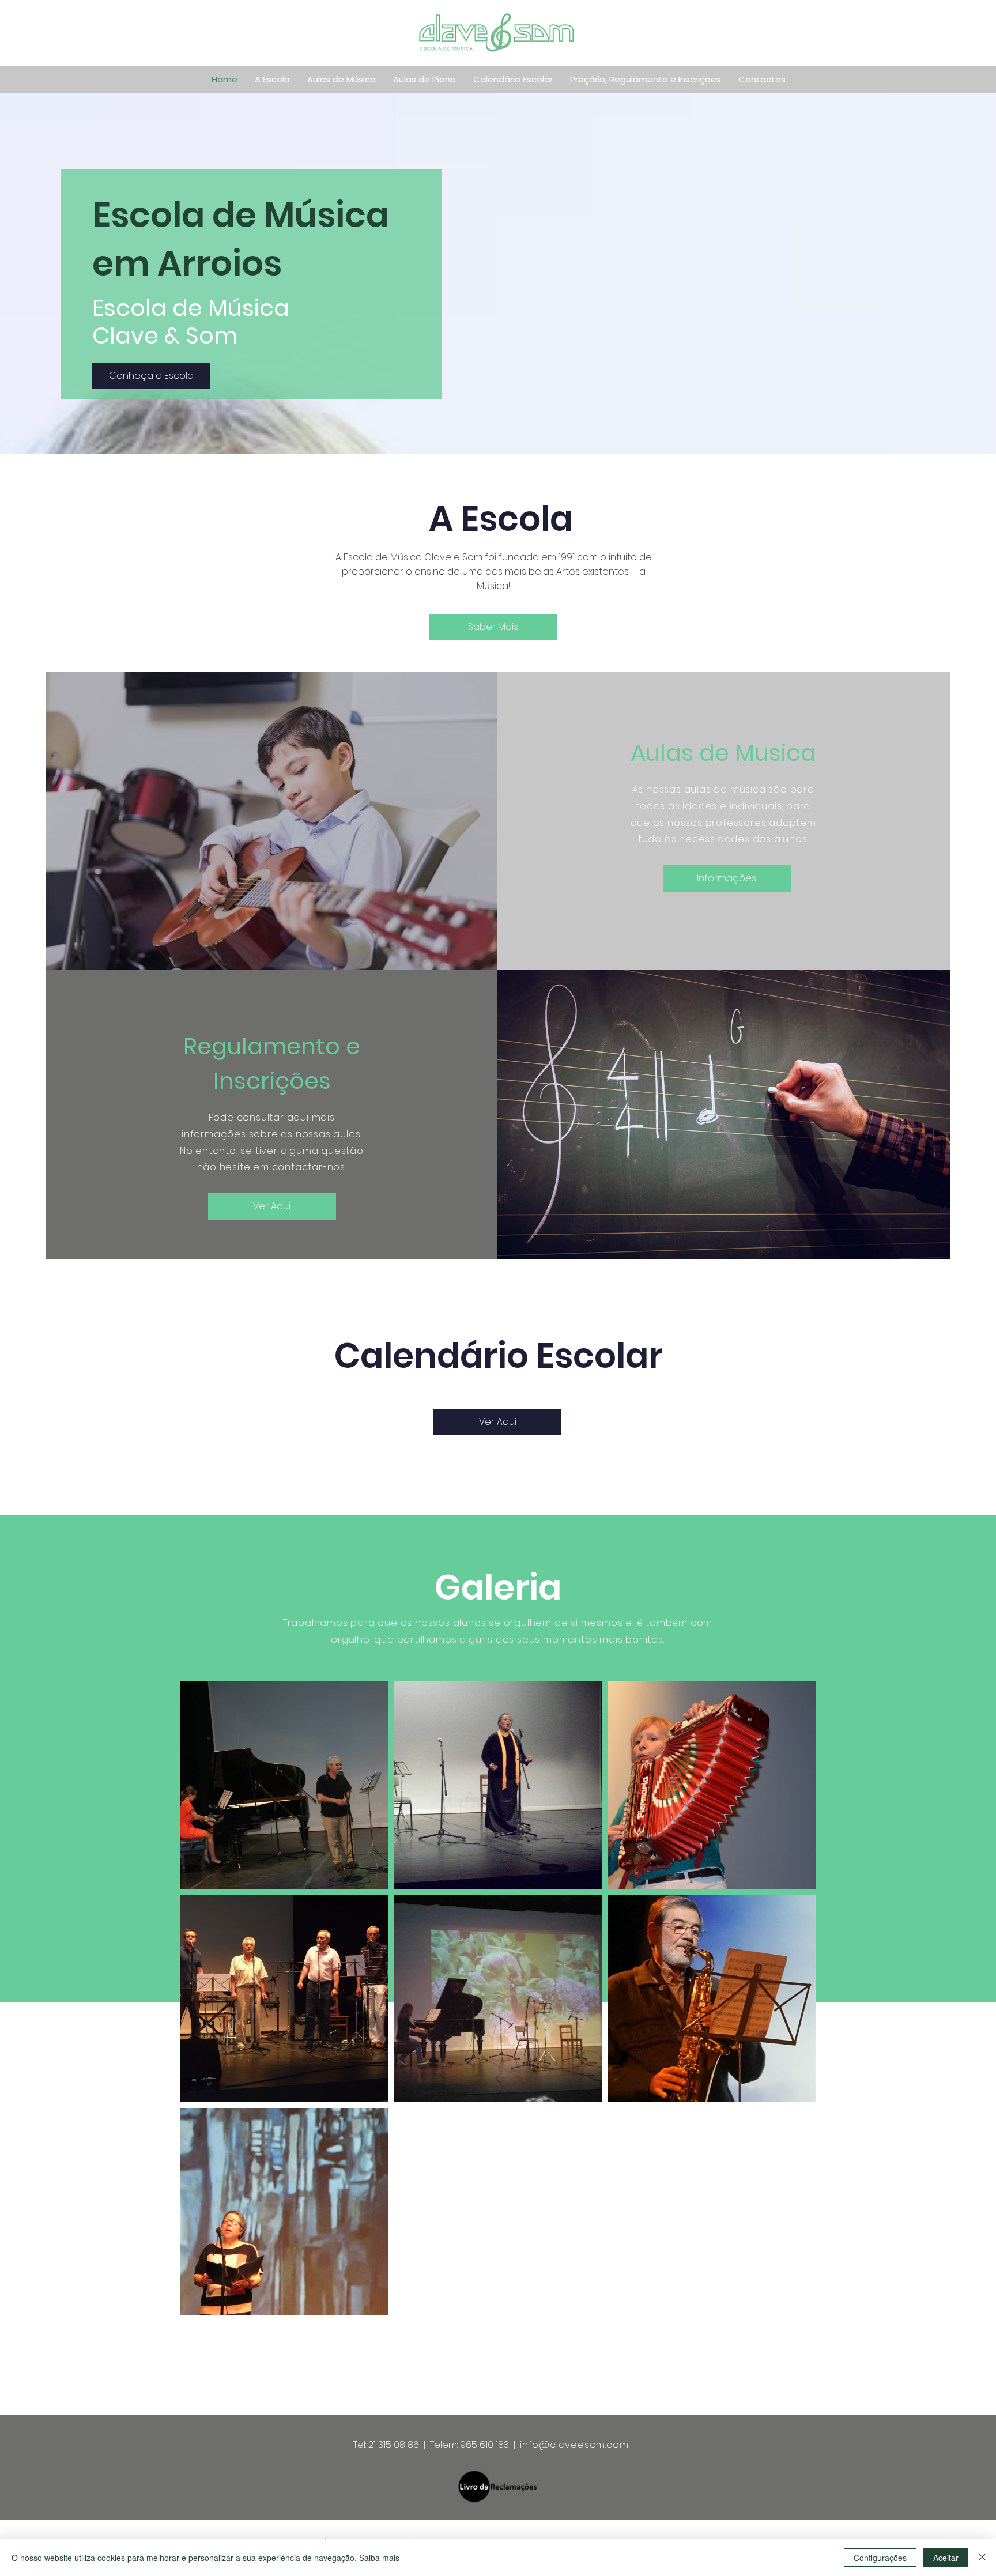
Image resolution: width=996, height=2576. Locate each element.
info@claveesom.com (574, 2445)
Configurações (880, 2558)
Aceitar (946, 2558)
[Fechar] (982, 2558)
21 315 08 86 (394, 2445)
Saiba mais (379, 2558)
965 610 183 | (490, 2445)
